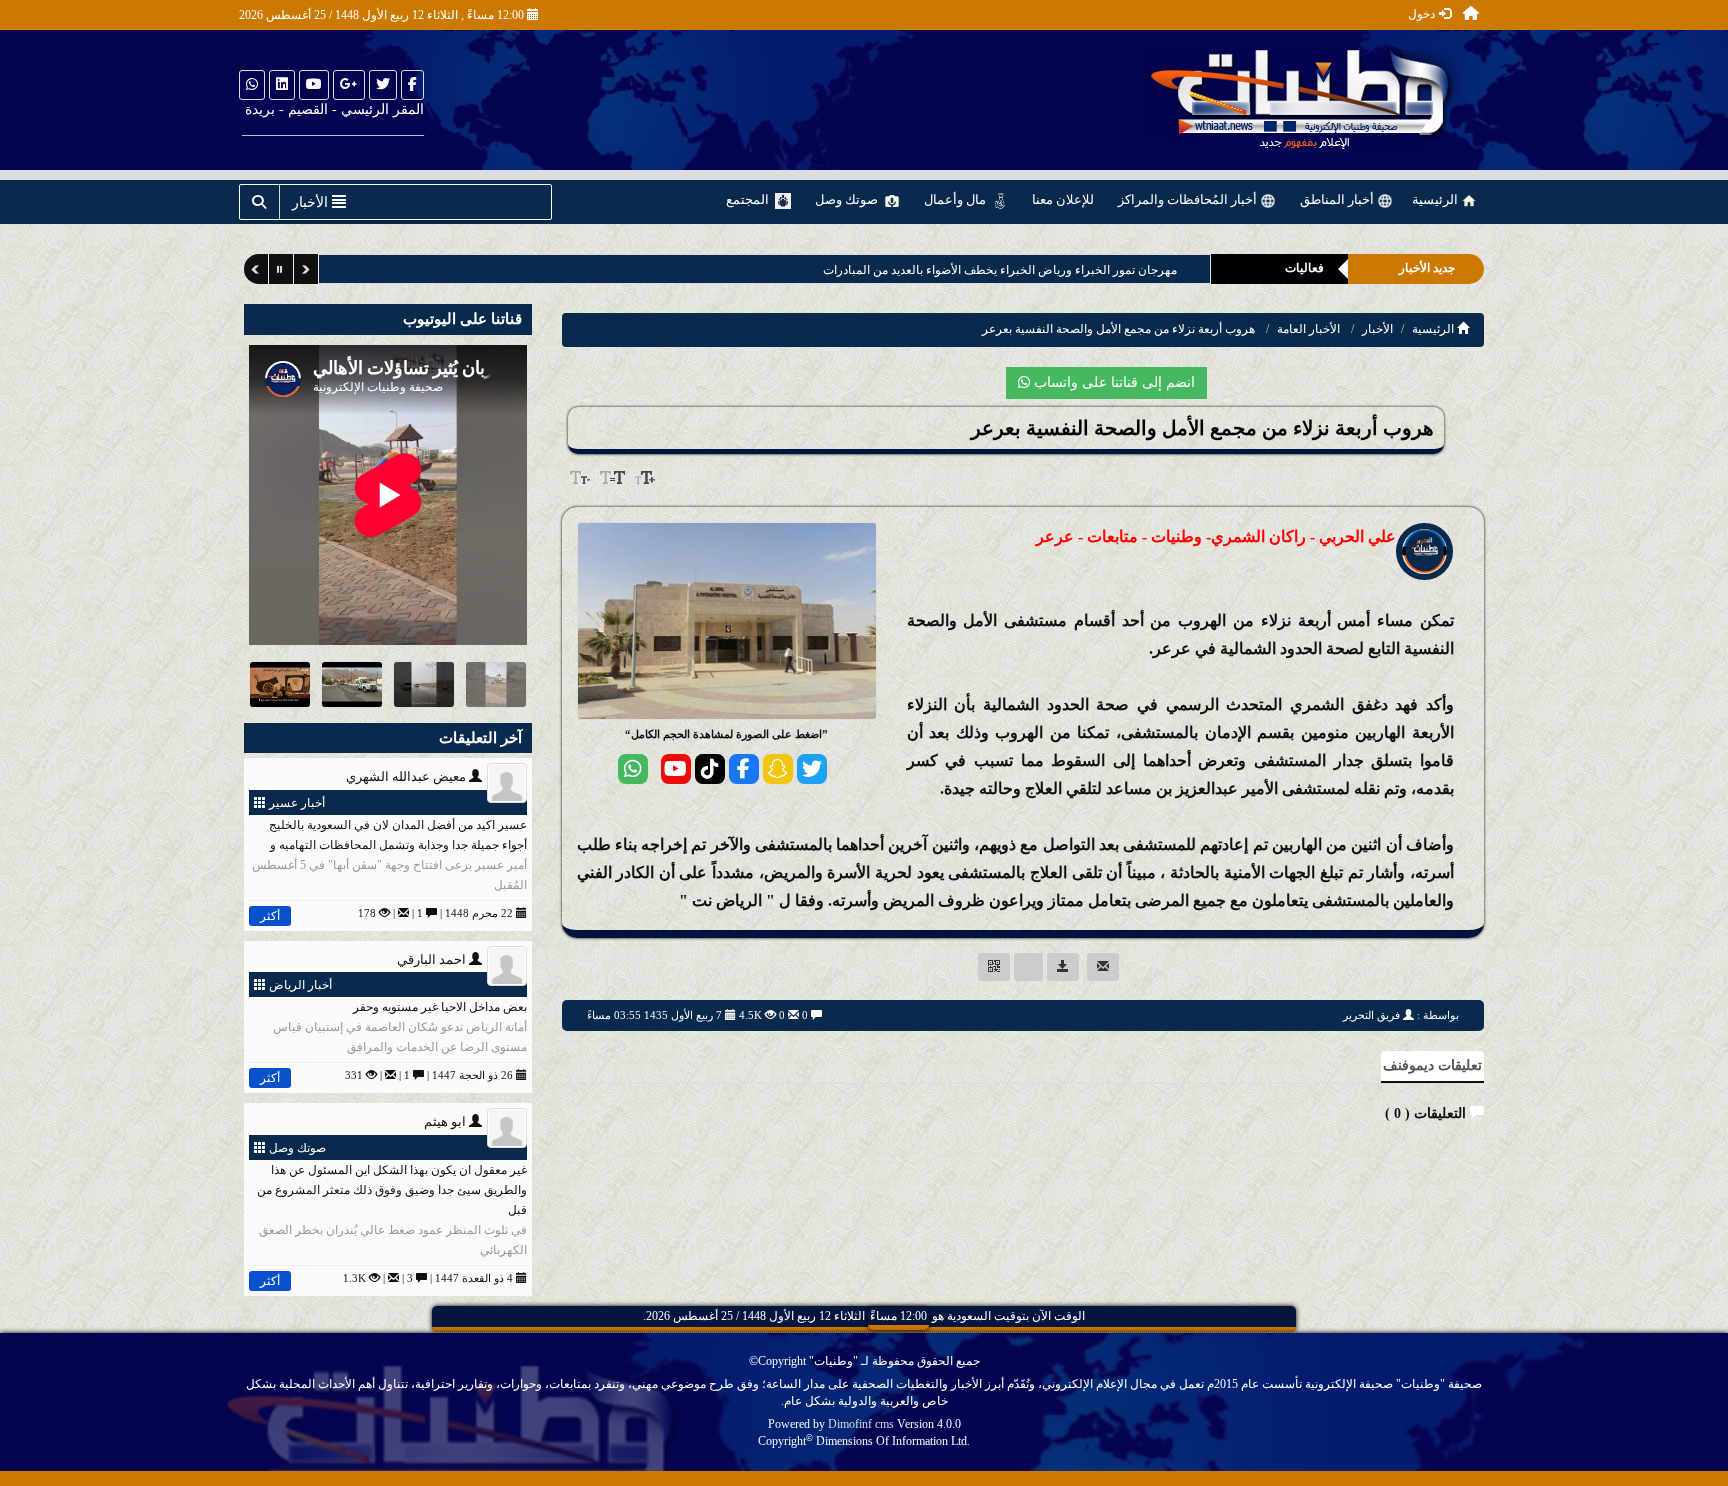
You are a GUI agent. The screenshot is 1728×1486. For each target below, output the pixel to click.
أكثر (270, 916)
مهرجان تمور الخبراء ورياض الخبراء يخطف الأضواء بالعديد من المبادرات (1000, 270)
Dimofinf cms (861, 1424)
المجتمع (749, 199)
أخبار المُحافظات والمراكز (1189, 199)
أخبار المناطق (1338, 199)
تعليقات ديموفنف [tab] (1432, 1065)
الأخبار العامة (1308, 329)
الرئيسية (1436, 199)
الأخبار (1377, 329)
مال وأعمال (956, 199)
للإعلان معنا (1063, 199)
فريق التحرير (1371, 1015)
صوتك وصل (848, 199)
